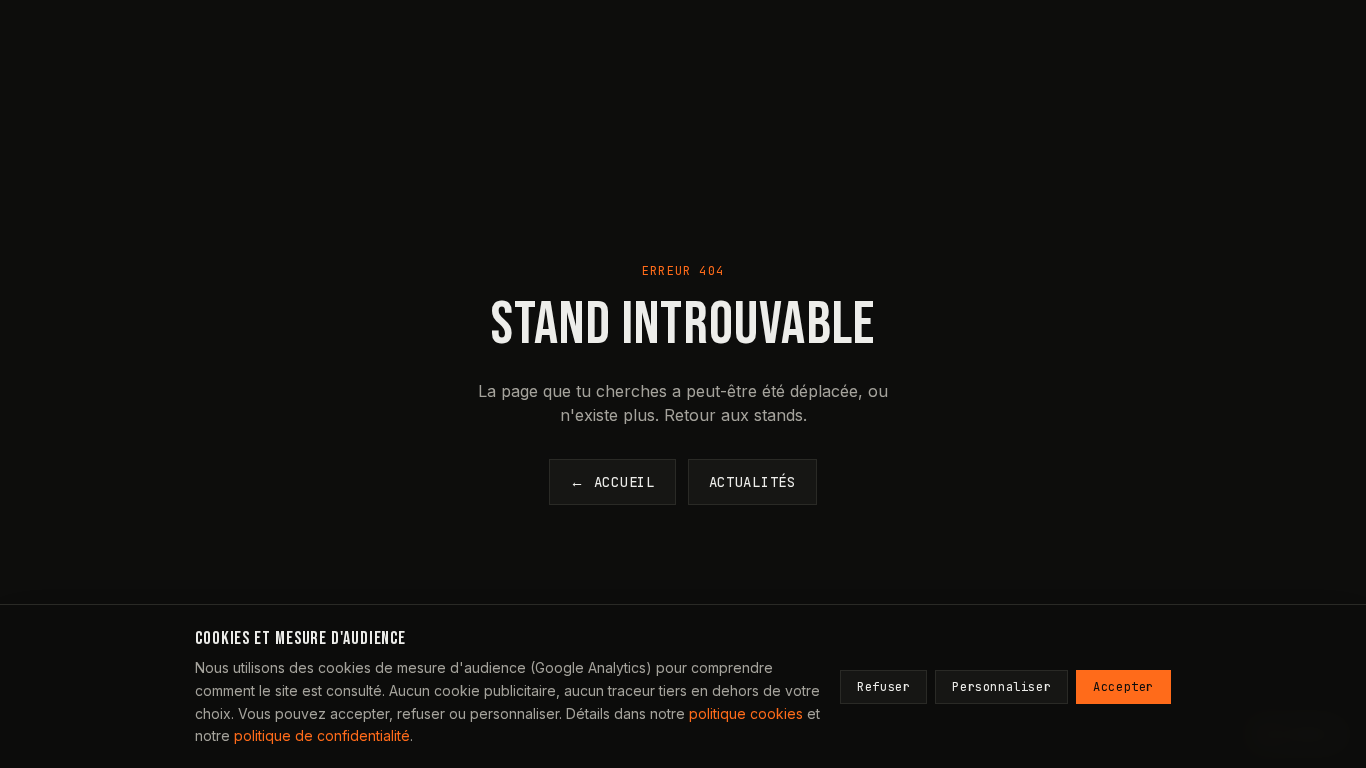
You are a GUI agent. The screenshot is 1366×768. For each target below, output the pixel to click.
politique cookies (746, 713)
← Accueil (612, 482)
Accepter (1123, 687)
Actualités (752, 482)
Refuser (883, 687)
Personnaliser (1001, 687)
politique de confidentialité (322, 735)
